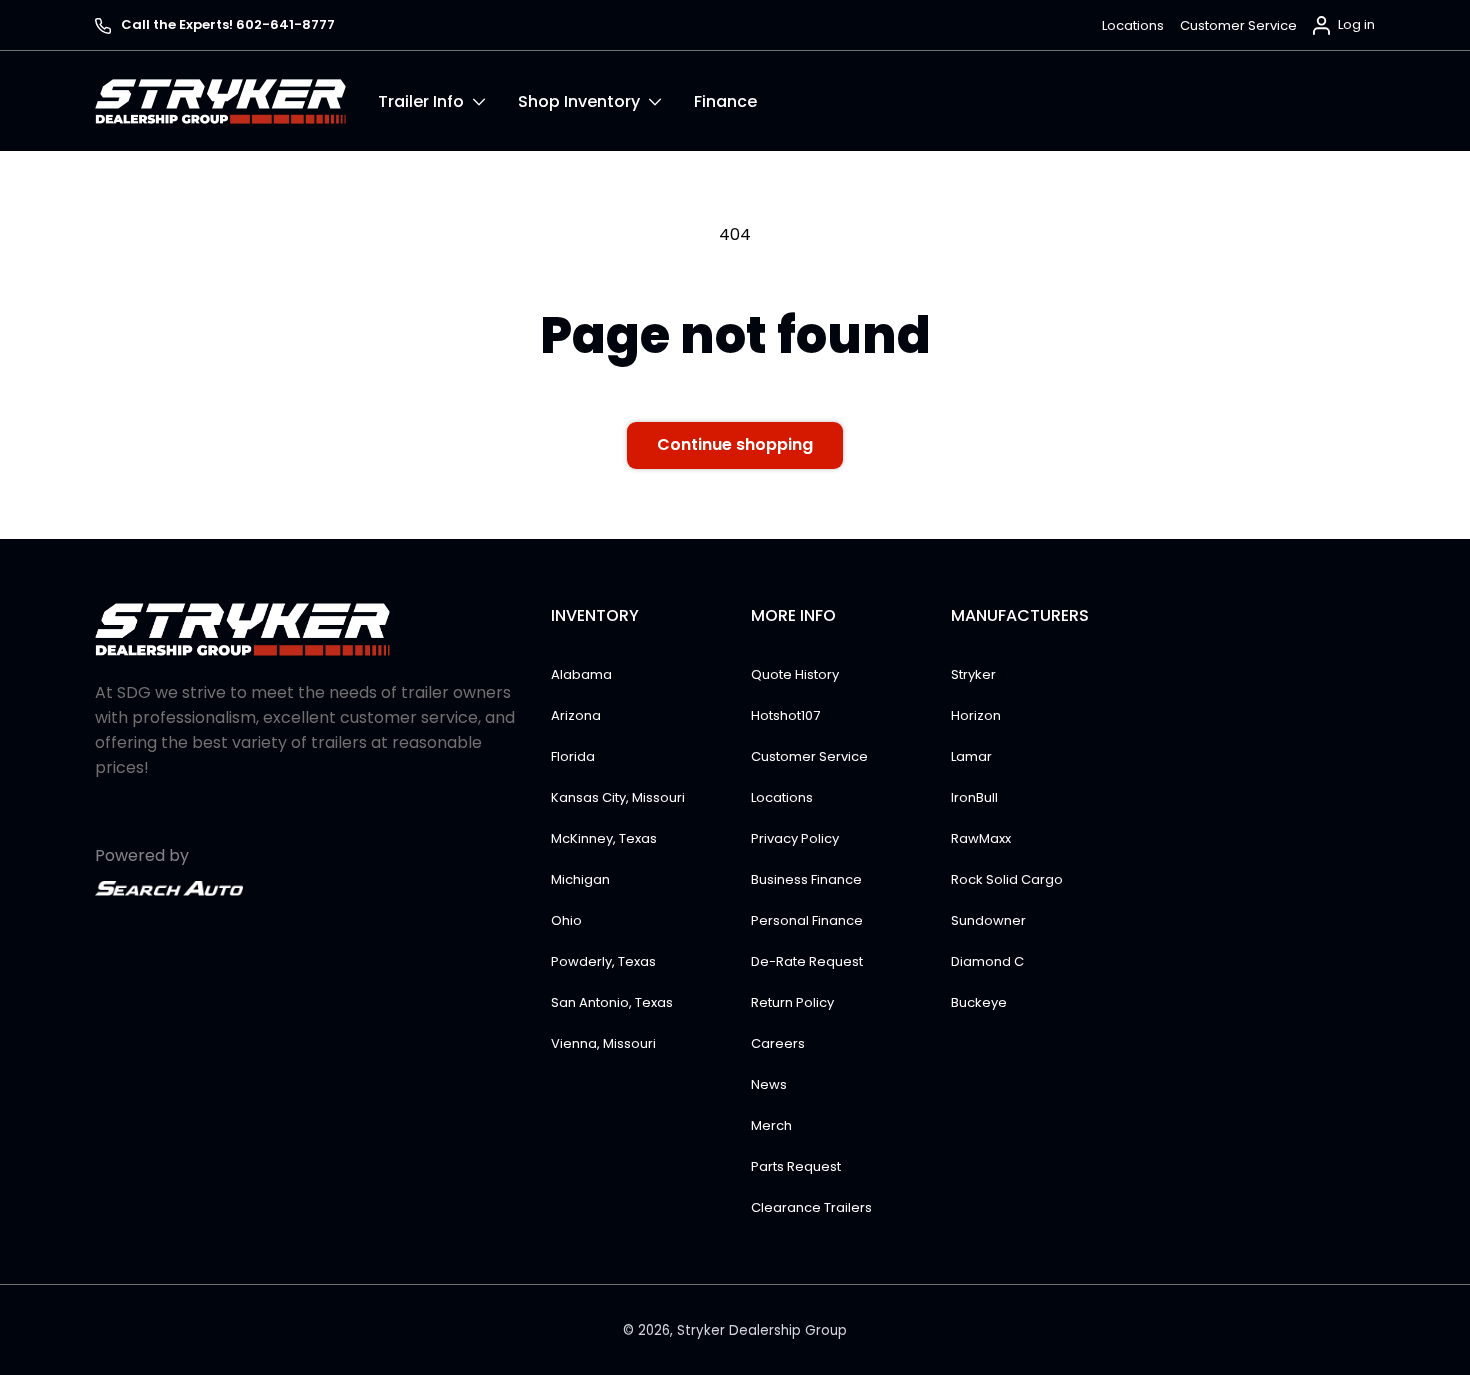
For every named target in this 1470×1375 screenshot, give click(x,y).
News (769, 1084)
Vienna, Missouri (603, 1043)
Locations (1133, 25)
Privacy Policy (795, 838)
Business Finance (806, 879)
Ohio (566, 920)
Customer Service (1238, 25)
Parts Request (796, 1166)
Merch (771, 1125)
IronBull (974, 797)
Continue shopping (735, 444)
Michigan (580, 879)
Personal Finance (807, 920)
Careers (778, 1043)
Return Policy (792, 1002)
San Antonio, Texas (612, 1002)
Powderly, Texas (603, 961)
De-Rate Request (807, 961)
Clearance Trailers (811, 1207)
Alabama (581, 674)
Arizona (576, 715)
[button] (448, 101)
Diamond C (987, 961)
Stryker (973, 674)
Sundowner (988, 920)
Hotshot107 (785, 715)
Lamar (971, 756)
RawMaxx (981, 838)
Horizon (976, 715)
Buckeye (979, 1002)
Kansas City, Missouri (618, 797)
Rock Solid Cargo (1007, 879)
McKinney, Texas (604, 838)
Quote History (795, 674)
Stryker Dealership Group (762, 1330)
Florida (573, 756)
